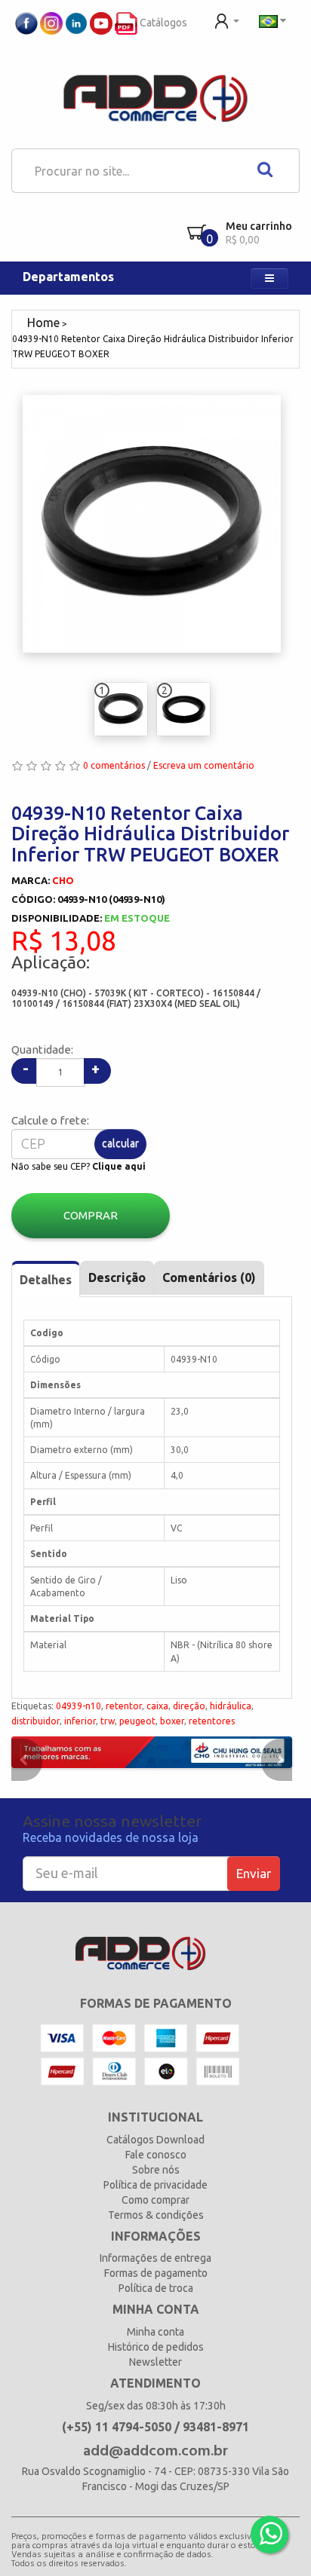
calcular (120, 1143)
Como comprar (155, 2200)
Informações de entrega (155, 2258)
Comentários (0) (209, 1277)
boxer (172, 1721)
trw (108, 1721)
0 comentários (114, 765)
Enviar (254, 1873)
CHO (63, 880)
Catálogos (162, 23)
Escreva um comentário (204, 765)
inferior (80, 1721)
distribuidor (35, 1721)
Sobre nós (156, 2170)
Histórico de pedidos (156, 2347)
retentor (124, 1706)
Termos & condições (156, 2215)
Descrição (117, 1277)
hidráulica (231, 1706)
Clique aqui (119, 1166)
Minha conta (155, 2332)
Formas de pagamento (156, 2273)
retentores (212, 1721)
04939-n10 (79, 1706)
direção (189, 1706)
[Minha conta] (227, 20)
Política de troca (156, 2288)
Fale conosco (156, 2155)
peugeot (137, 1721)
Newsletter (155, 2362)
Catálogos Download (155, 2140)
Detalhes (46, 1280)
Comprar (91, 1215)
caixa (157, 1706)
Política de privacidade (155, 2185)
